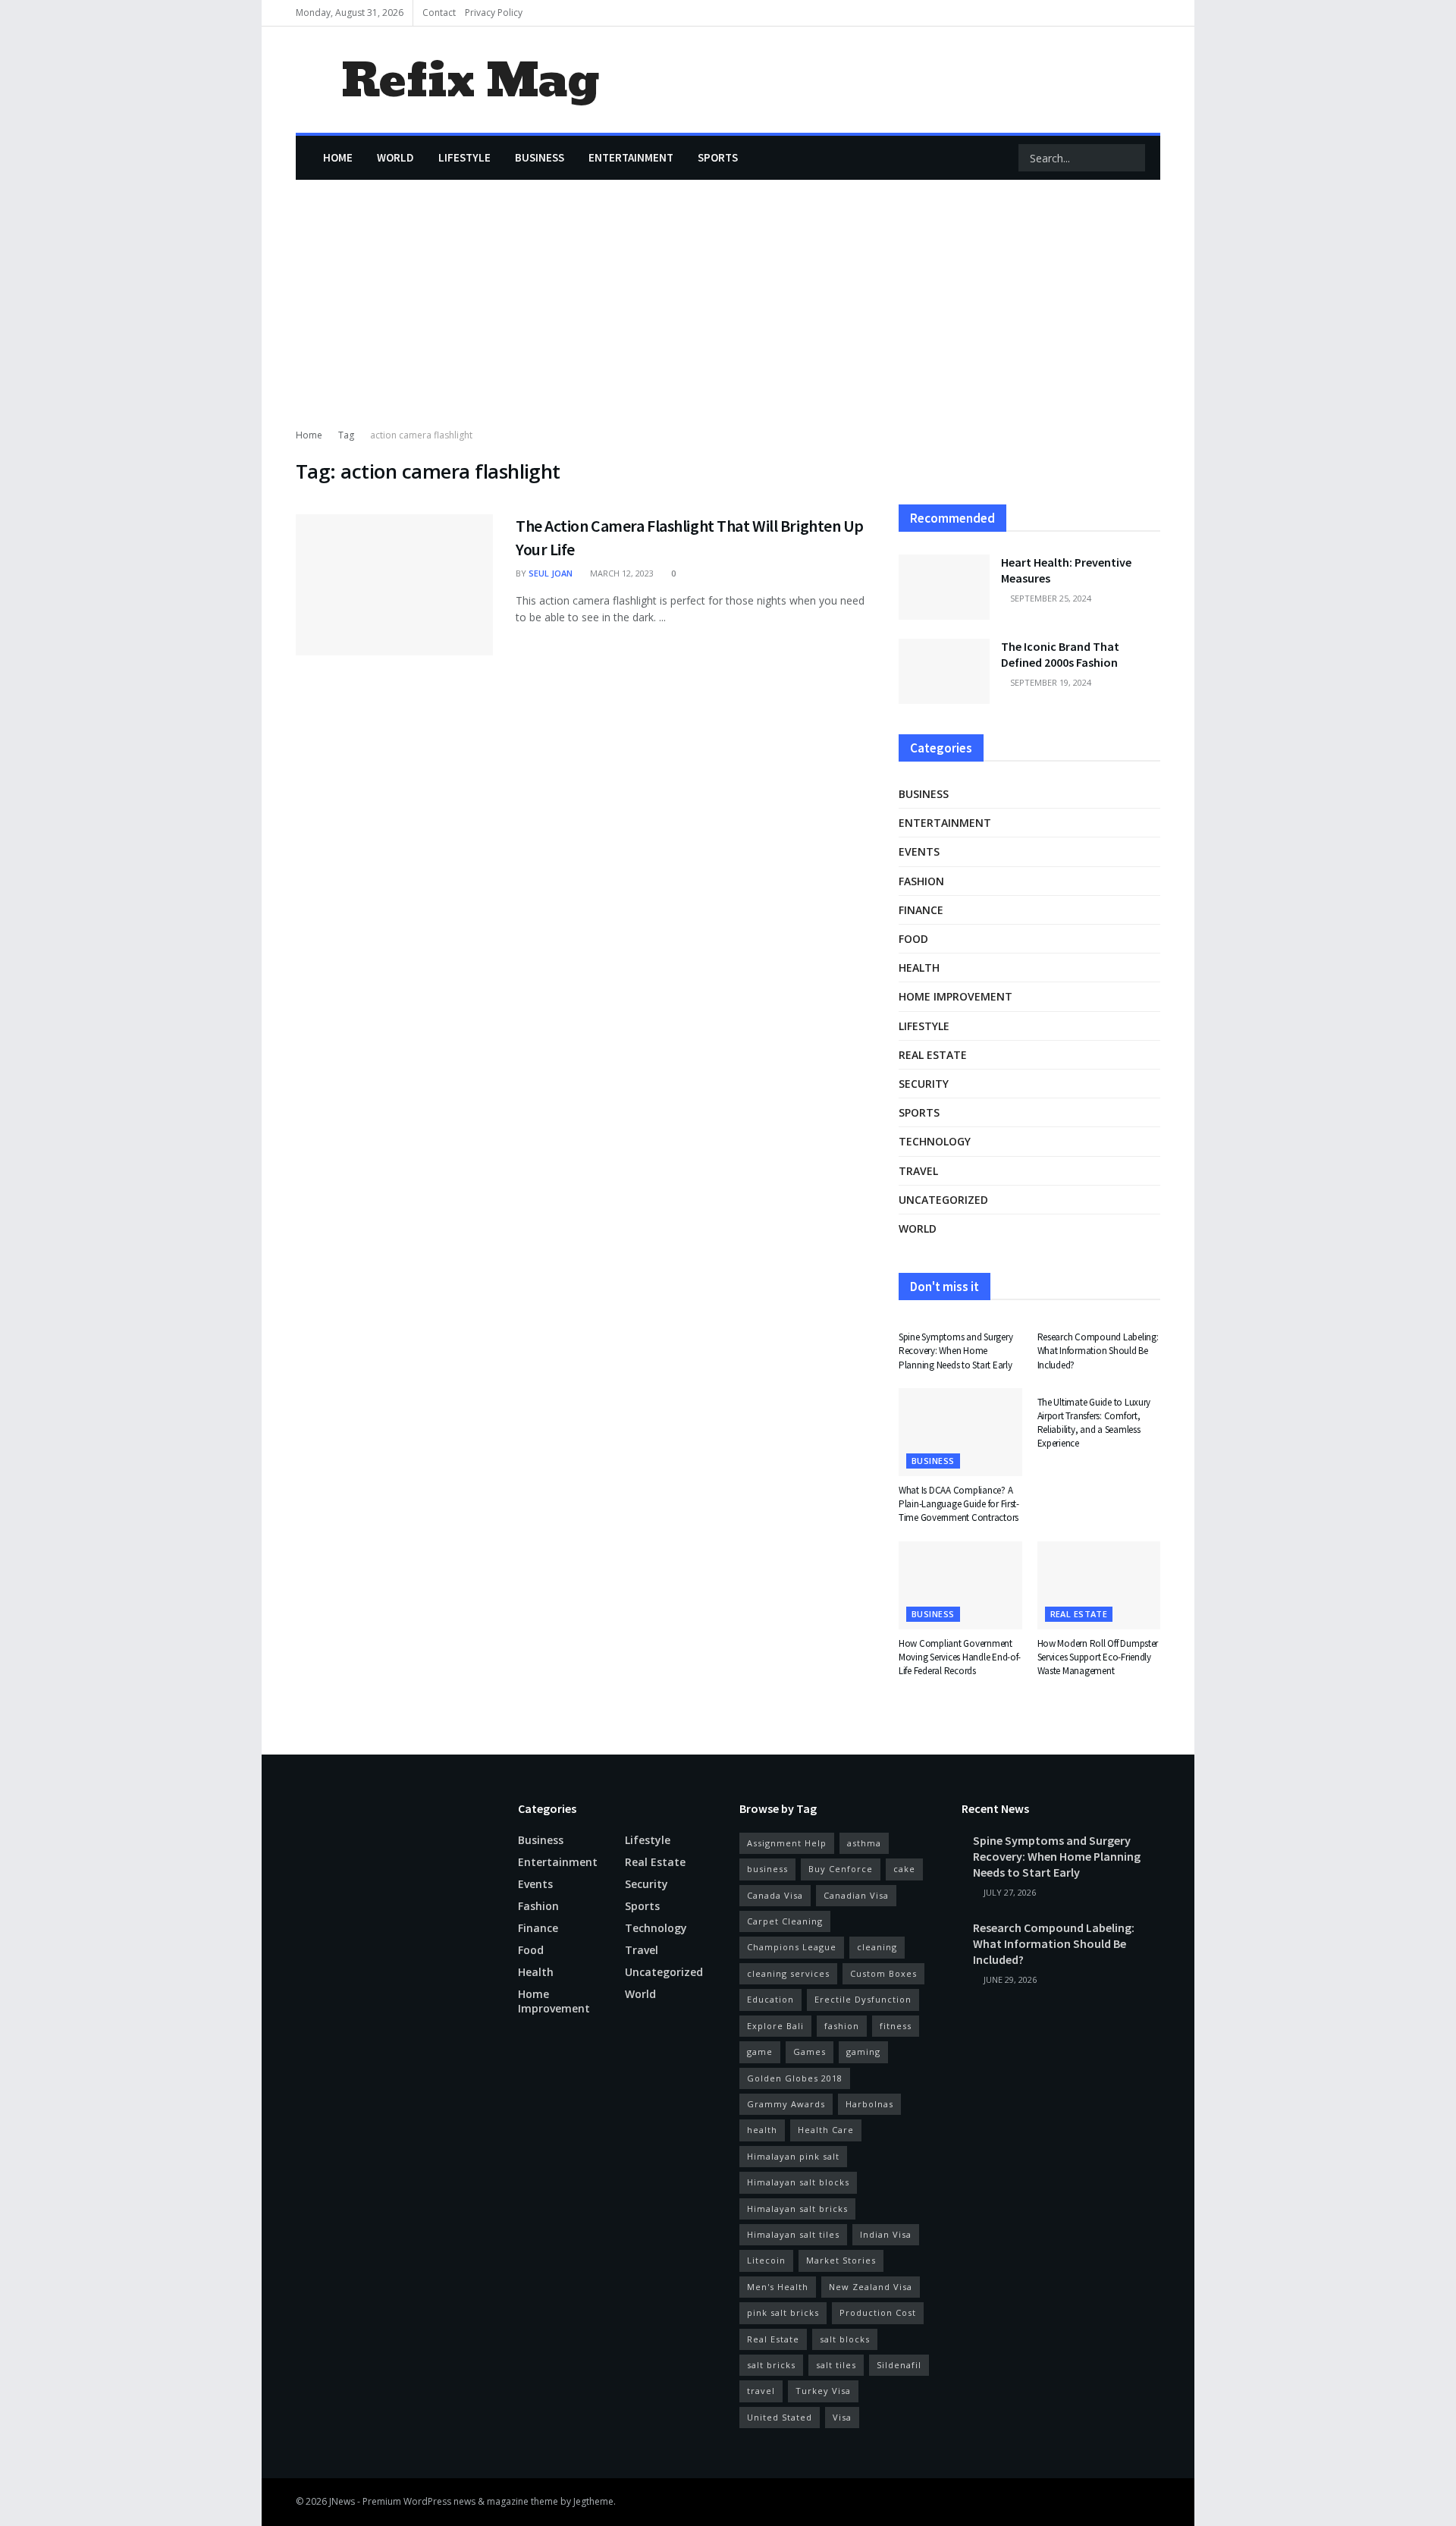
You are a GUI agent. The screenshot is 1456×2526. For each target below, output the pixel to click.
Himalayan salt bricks (797, 2209)
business (767, 1869)
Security (924, 1084)
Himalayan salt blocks (798, 2182)
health (762, 2130)
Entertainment (631, 157)
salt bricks (771, 2365)
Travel (918, 1171)
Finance (921, 910)
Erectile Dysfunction (863, 1999)
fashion (842, 2026)
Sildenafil (899, 2365)
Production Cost (878, 2312)
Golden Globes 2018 (795, 2078)
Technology (935, 1141)
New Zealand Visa (871, 2287)
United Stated (780, 2417)
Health (919, 968)
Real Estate (773, 2339)
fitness (896, 2026)
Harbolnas (869, 2104)
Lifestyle (464, 157)
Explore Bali (775, 2026)
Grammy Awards (786, 2104)
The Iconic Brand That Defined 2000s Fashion (1060, 654)
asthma (864, 1843)
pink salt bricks (783, 2312)
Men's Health (778, 2287)
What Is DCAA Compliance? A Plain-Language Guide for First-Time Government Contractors (959, 1504)
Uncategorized (943, 1200)
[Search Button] (1132, 158)
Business (540, 157)
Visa (842, 2417)
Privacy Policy (494, 13)
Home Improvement (955, 996)
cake (904, 1869)
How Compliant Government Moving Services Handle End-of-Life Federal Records (960, 1657)
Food (913, 939)
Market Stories (841, 2260)
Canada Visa (775, 1895)
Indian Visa (886, 2234)
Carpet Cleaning (785, 1921)
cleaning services (788, 1973)
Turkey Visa (823, 2391)
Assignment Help (787, 1843)
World (395, 157)
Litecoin (766, 2260)
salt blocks (845, 2339)
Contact (439, 13)
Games (810, 2052)
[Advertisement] (728, 313)
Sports (718, 157)
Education (770, 1999)
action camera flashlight (421, 435)
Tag (346, 435)
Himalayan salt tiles (793, 2234)
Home (338, 157)
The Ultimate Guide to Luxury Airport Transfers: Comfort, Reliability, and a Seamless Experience (1094, 1423)
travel (761, 2391)
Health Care (826, 2130)
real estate (933, 1055)
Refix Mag (470, 80)
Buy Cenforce (841, 1869)
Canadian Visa (856, 1895)
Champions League (792, 1947)
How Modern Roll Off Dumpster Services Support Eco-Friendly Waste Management (1098, 1657)
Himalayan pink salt (793, 2156)
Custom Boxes (883, 1973)
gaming (863, 2052)
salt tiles (836, 2365)
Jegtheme (593, 2501)
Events (919, 851)
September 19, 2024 (1050, 682)
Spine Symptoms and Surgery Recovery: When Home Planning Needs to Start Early (955, 1351)
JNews (342, 2501)
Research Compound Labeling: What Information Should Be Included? (1098, 1351)
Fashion (921, 881)
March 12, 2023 (621, 573)
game (760, 2052)
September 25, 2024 (1050, 598)
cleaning (877, 1947)
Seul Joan (551, 573)
